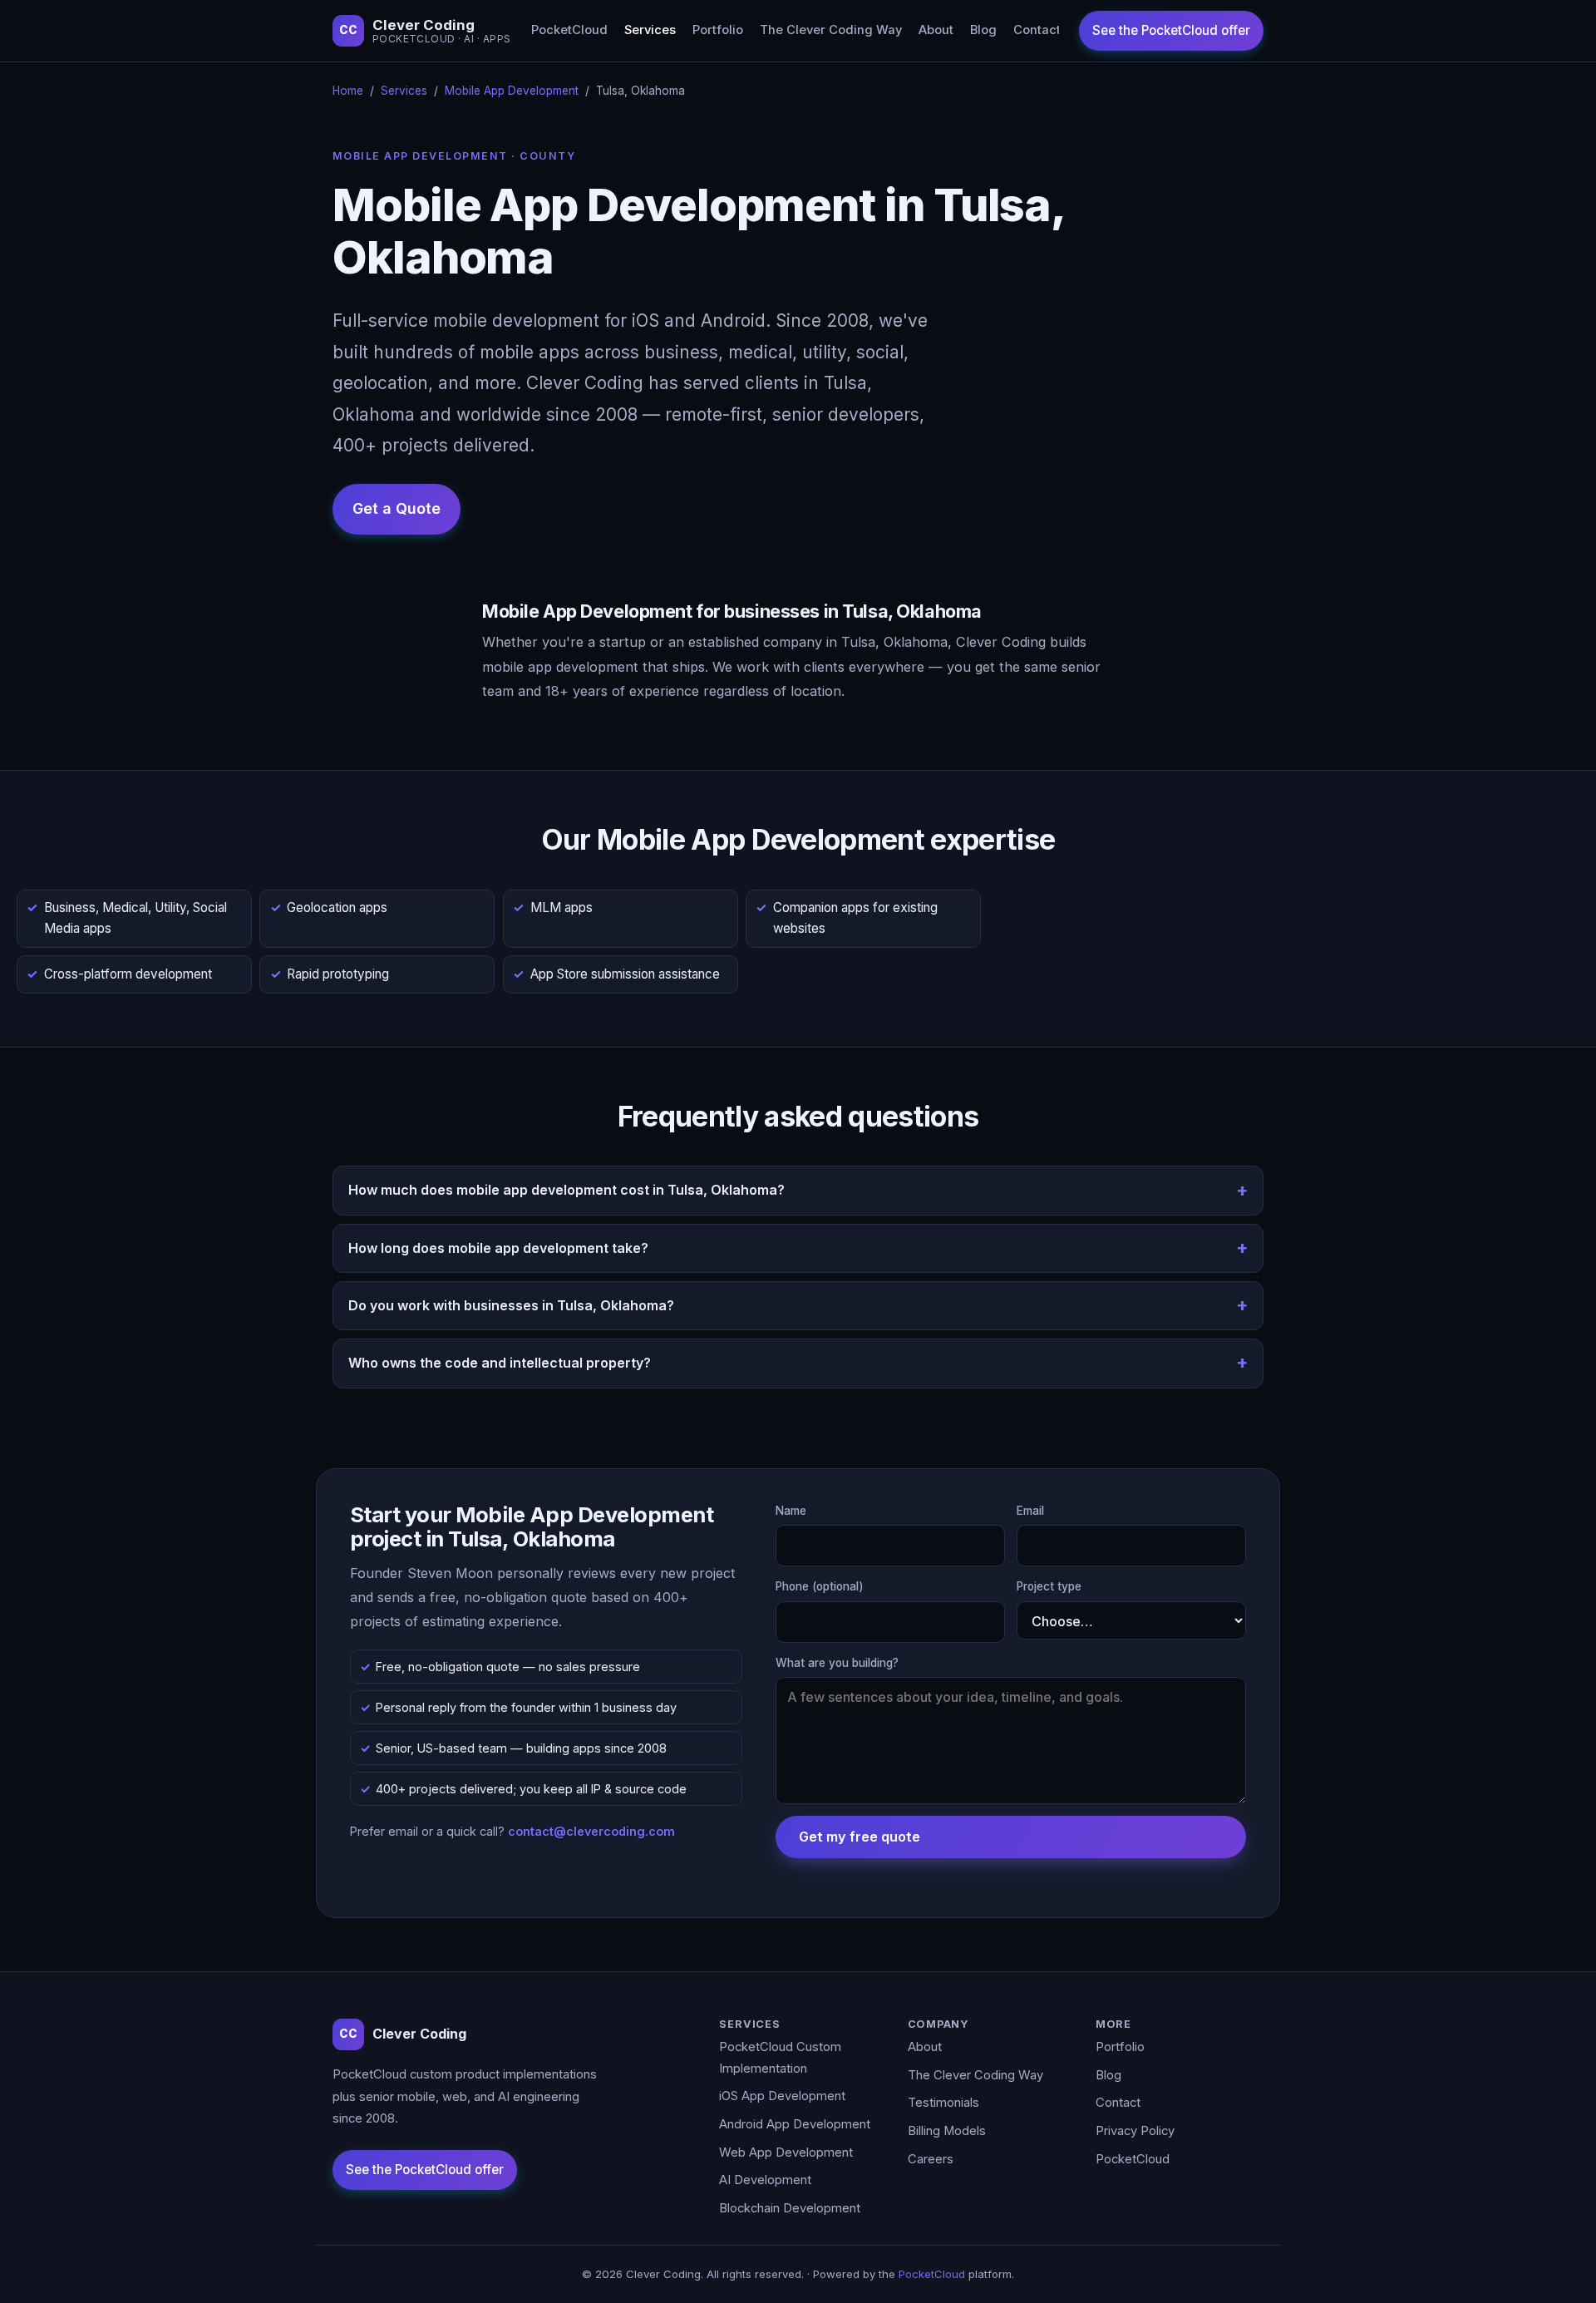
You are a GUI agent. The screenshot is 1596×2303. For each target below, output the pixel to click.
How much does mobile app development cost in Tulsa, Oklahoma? (566, 1190)
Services (650, 30)
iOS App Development (782, 2096)
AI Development (765, 2180)
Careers (931, 2159)
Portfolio (718, 30)
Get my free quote (860, 1837)
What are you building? (837, 1663)
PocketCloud (569, 30)
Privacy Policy (1135, 2131)
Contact (1037, 30)
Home (348, 91)
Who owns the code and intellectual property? (500, 1363)
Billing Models (947, 2131)
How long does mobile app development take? (498, 1248)
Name (791, 1511)
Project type (1049, 1586)
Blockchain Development (790, 2208)
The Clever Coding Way (831, 30)
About (936, 30)
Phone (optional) (820, 1586)
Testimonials (943, 2103)
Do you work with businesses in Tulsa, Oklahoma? (511, 1305)
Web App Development (786, 2153)
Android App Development (795, 2124)
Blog (983, 30)
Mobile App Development (512, 91)
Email (1030, 1511)
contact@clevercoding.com (591, 1831)
